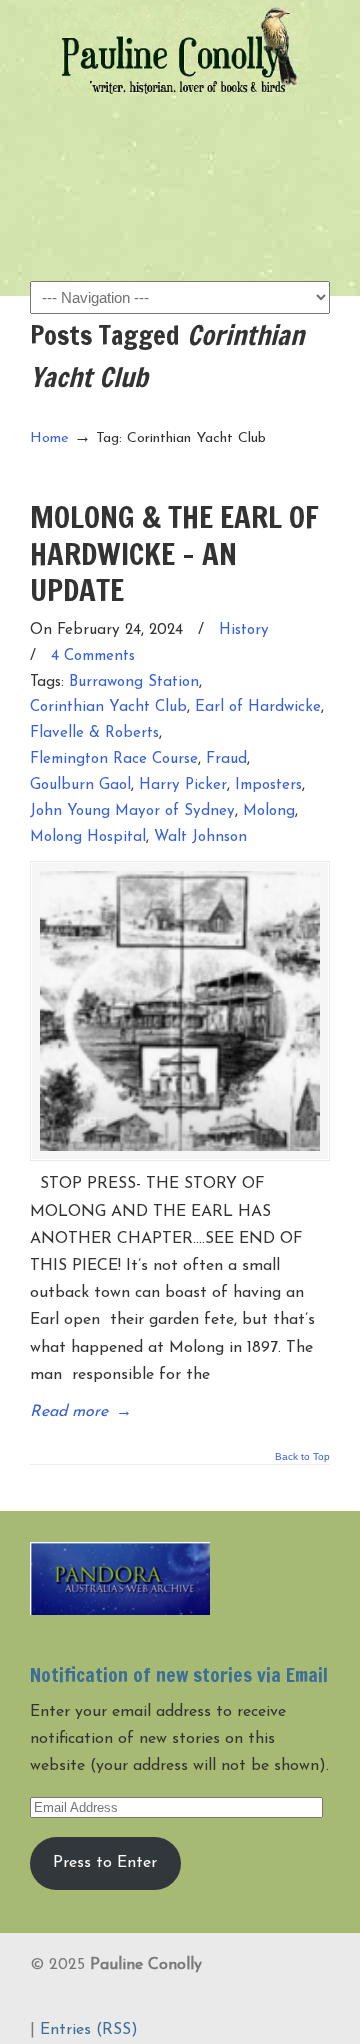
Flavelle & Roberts (94, 733)
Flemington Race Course (114, 759)
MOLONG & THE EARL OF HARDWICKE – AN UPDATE (174, 553)
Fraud (226, 759)
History (244, 630)
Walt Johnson (200, 837)
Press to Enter (105, 1863)
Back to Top (302, 1457)
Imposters (268, 785)
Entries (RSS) (89, 2030)
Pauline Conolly (180, 51)
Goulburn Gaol (80, 785)
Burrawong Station (134, 682)
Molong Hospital (88, 837)
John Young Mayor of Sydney (132, 811)
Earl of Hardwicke (258, 707)
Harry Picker (183, 785)
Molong (269, 811)
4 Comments (93, 656)
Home (49, 438)
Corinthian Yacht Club (108, 707)
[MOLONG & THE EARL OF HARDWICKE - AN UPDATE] (180, 1011)
